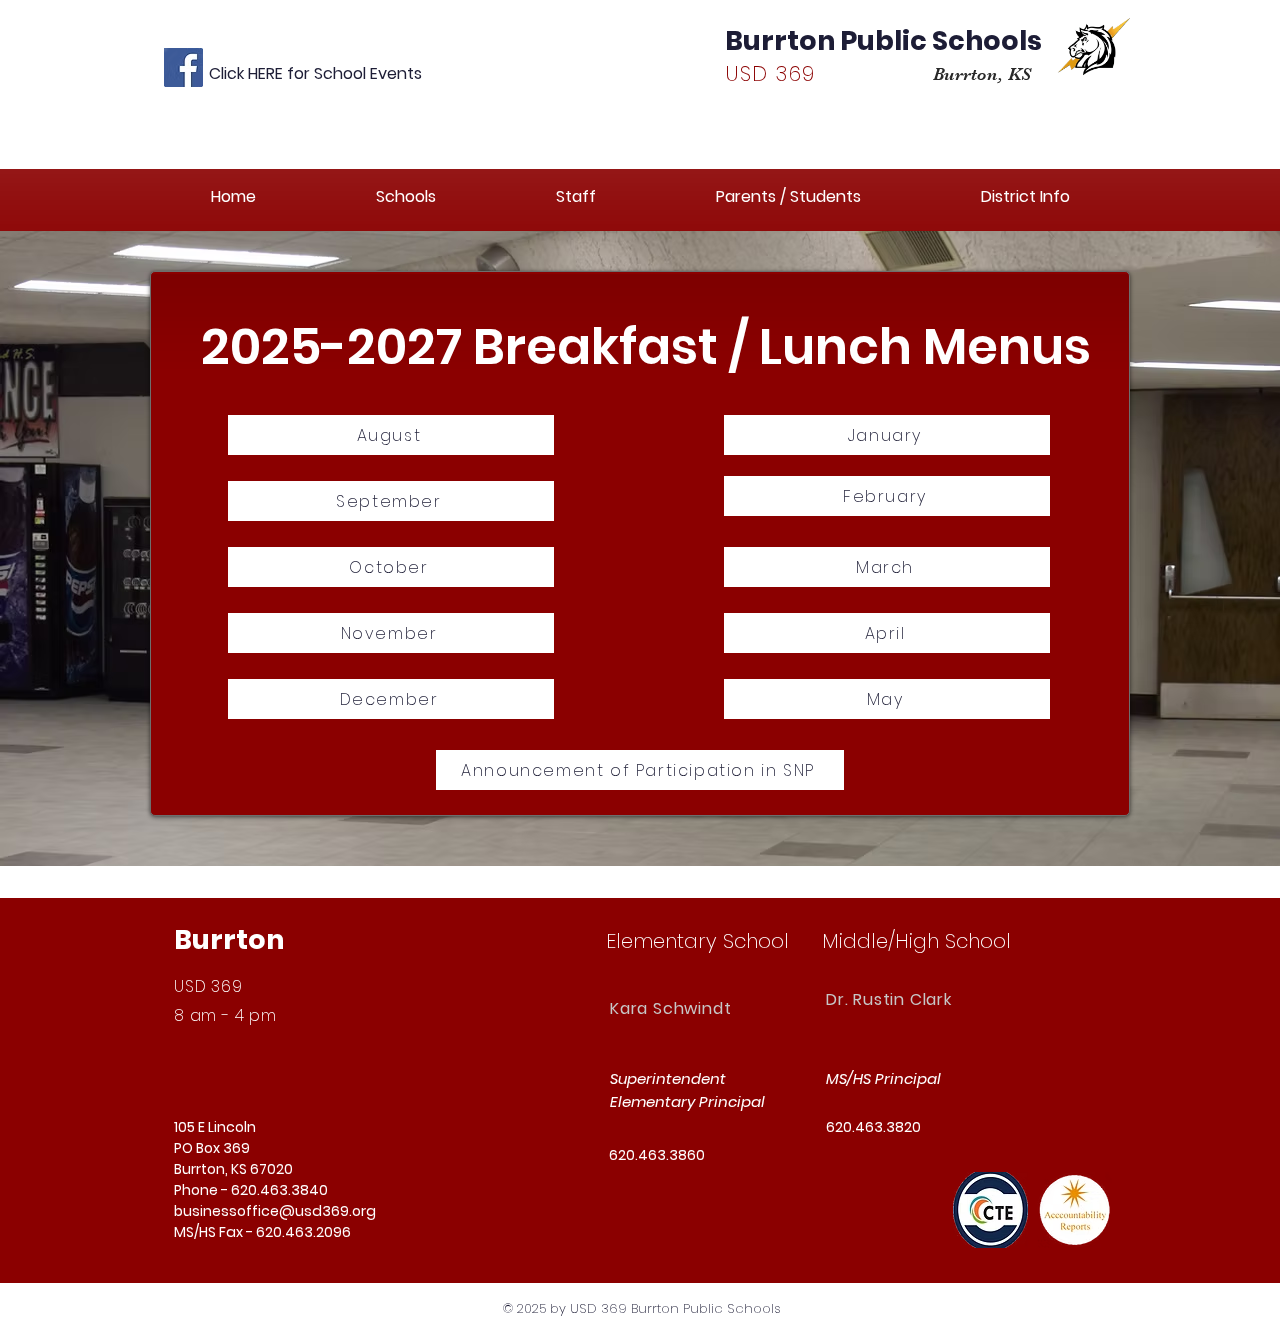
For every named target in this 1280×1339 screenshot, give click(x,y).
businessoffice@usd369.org (275, 1211)
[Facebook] (183, 67)
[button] (406, 196)
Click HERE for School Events (315, 73)
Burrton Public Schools (883, 40)
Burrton (229, 939)
